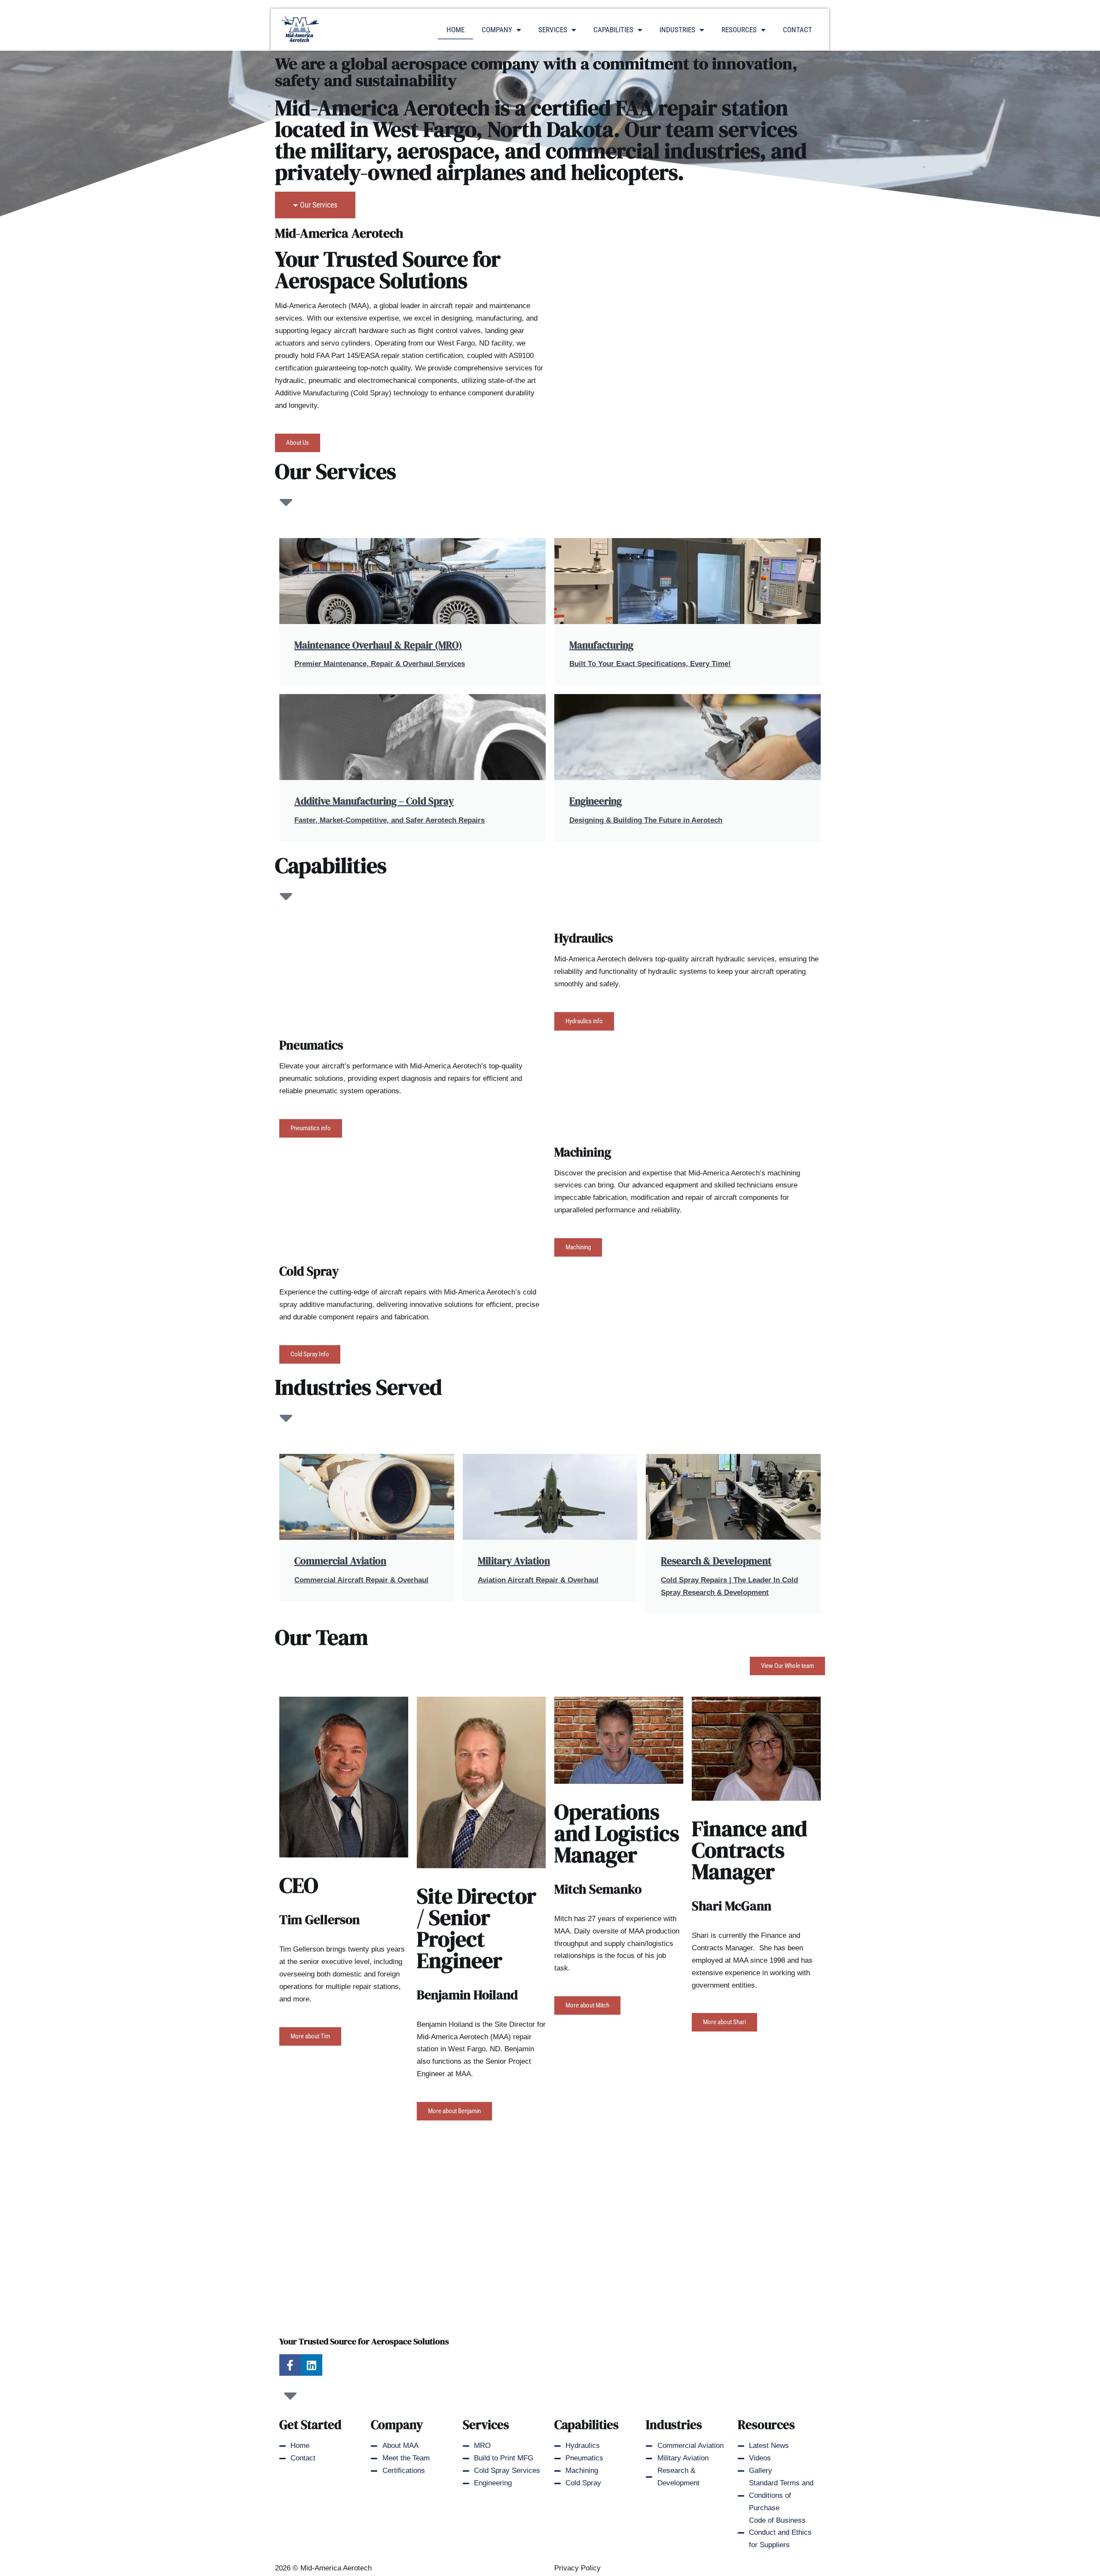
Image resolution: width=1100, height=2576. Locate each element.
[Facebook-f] (290, 2365)
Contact (797, 30)
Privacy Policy (577, 2568)
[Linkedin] (312, 2365)
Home (455, 30)
